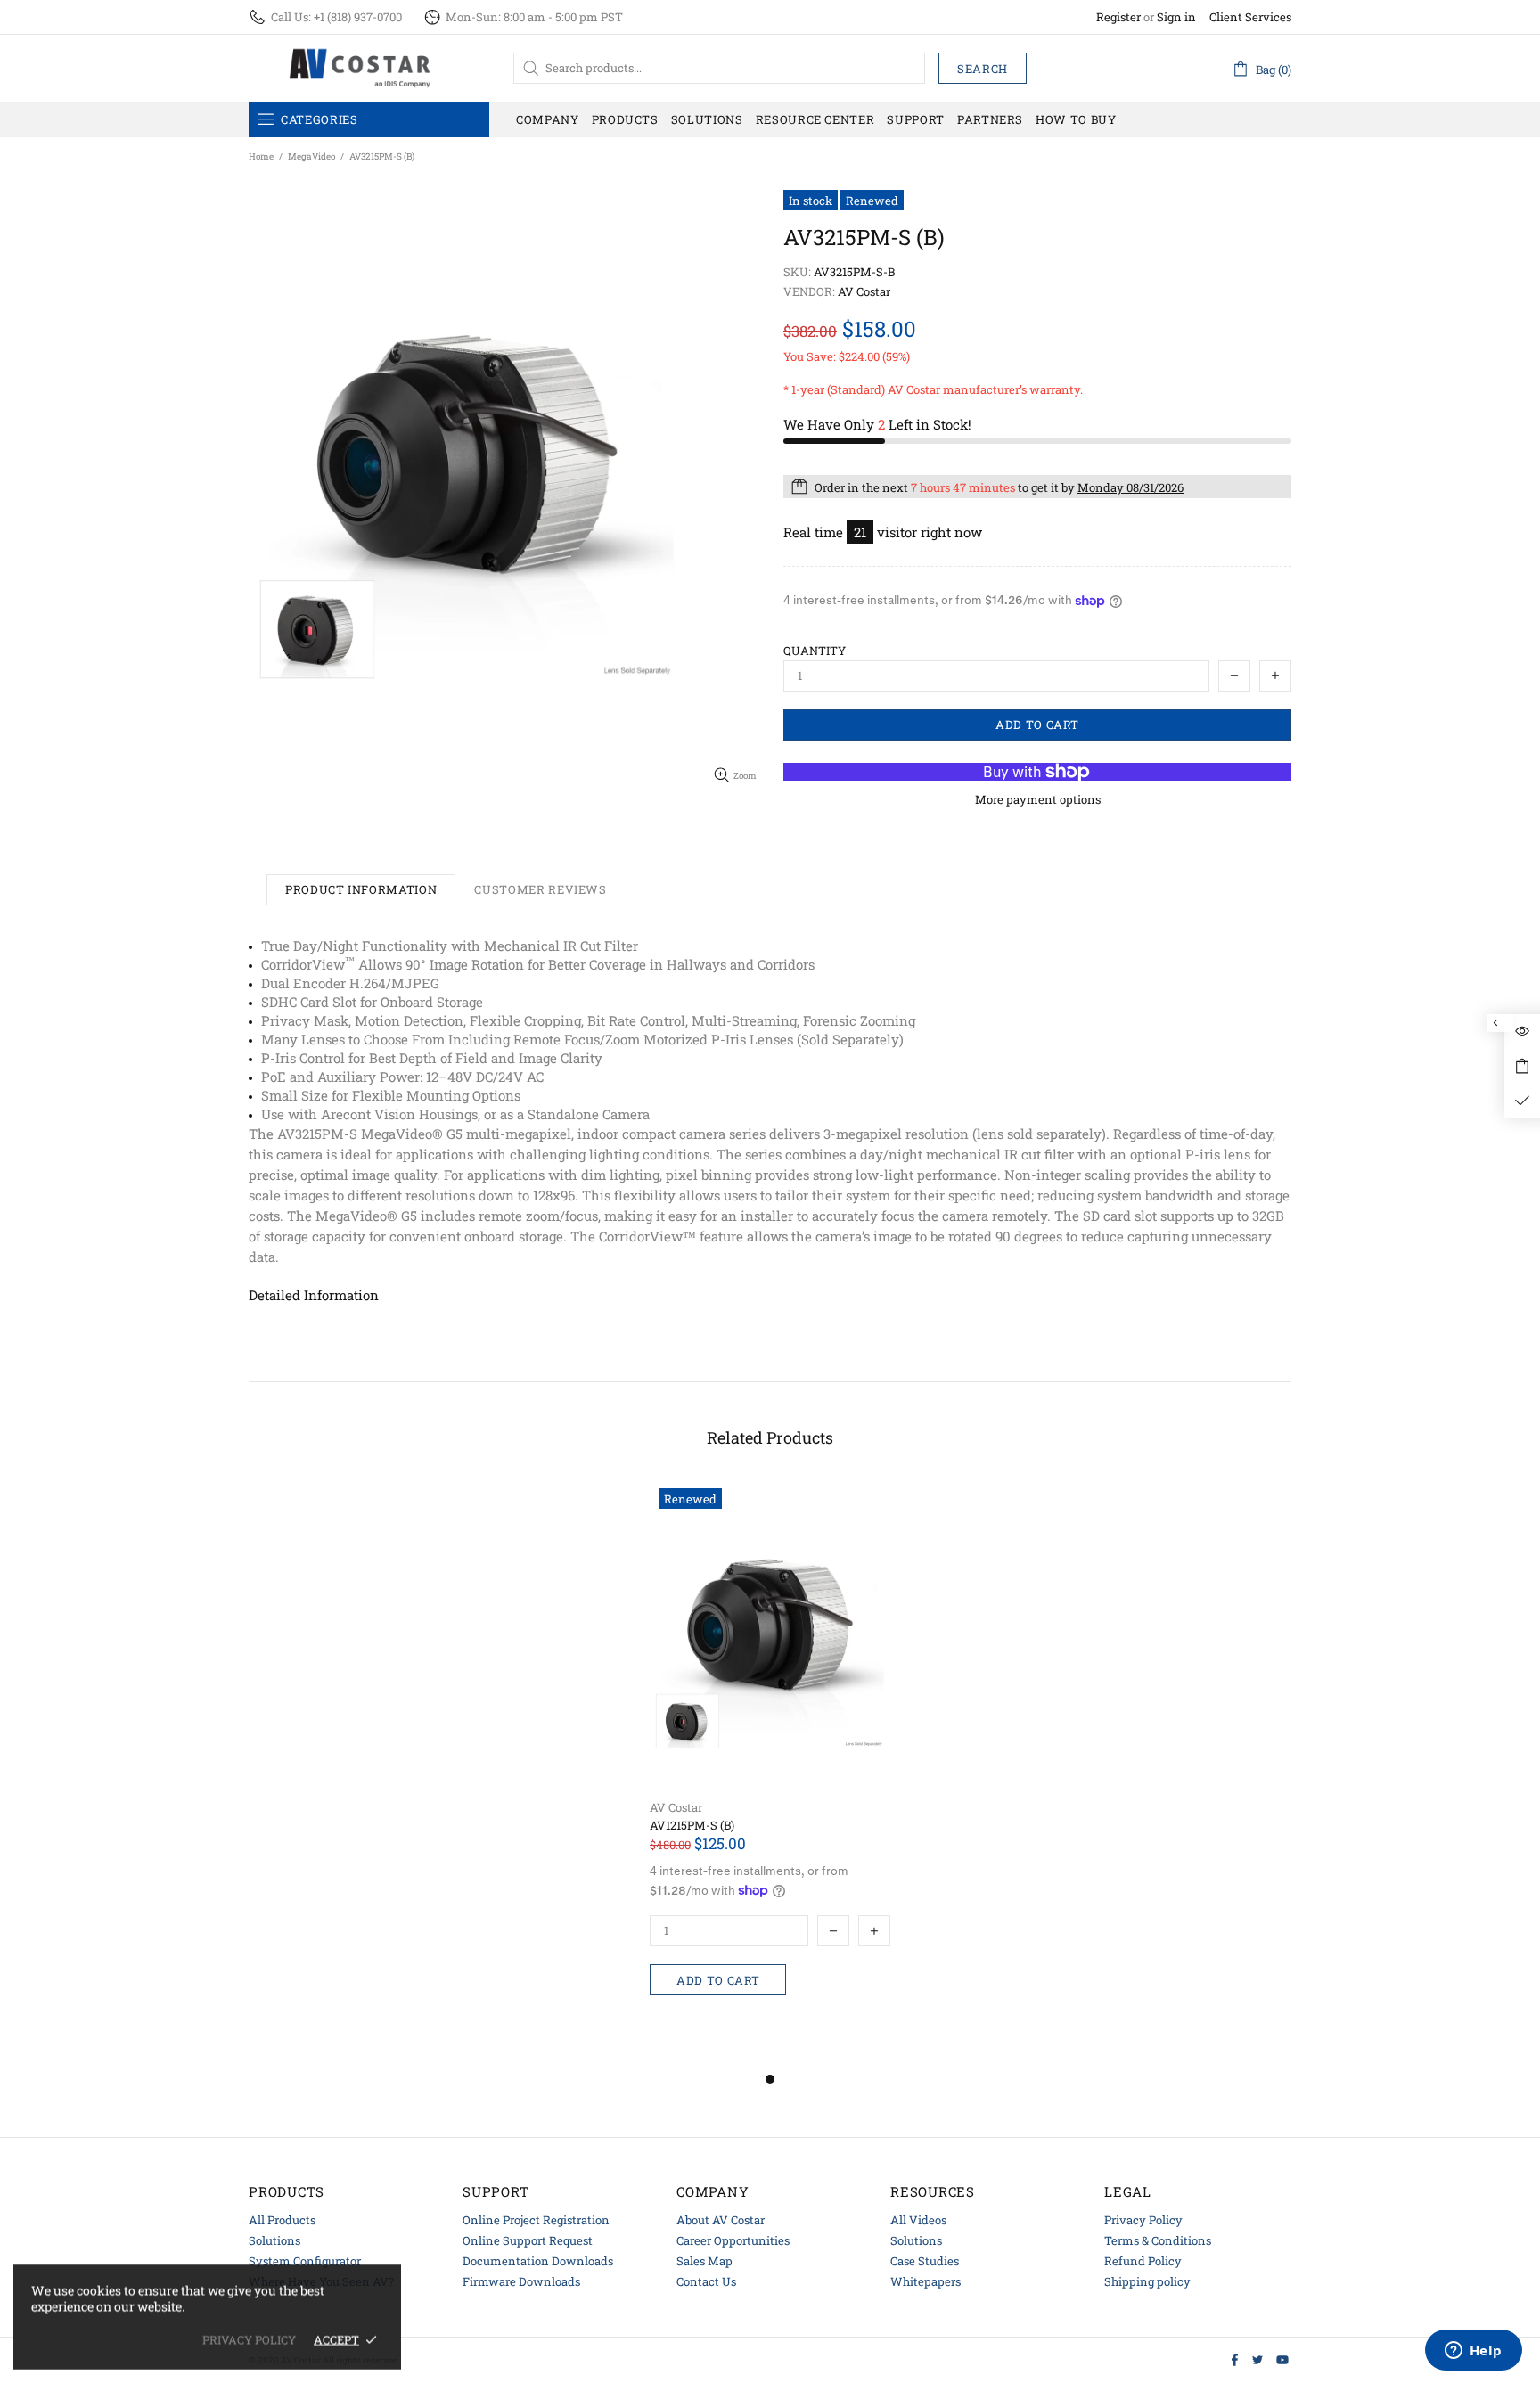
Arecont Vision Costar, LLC (360, 68)
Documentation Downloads (538, 2261)
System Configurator (305, 2261)
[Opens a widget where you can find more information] (1473, 2352)
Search (983, 69)
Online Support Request (528, 2240)
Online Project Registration (536, 2220)
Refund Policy (1143, 2261)
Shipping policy (1147, 2281)
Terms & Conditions (1158, 2240)
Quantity (815, 651)
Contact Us (706, 2281)
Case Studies (925, 2261)
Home (261, 156)
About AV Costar (721, 2220)
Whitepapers (926, 2281)
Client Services (1250, 17)
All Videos (918, 2220)
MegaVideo (311, 156)
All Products (282, 2220)
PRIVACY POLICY (249, 2340)
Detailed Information (314, 1295)
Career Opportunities (733, 2240)
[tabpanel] (770, 1774)
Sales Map (704, 2261)
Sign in (1176, 17)
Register (1118, 17)
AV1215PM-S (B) (692, 1826)
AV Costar (676, 1808)
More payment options (1038, 800)
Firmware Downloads (521, 2281)
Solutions (274, 2240)
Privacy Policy (1143, 2220)
